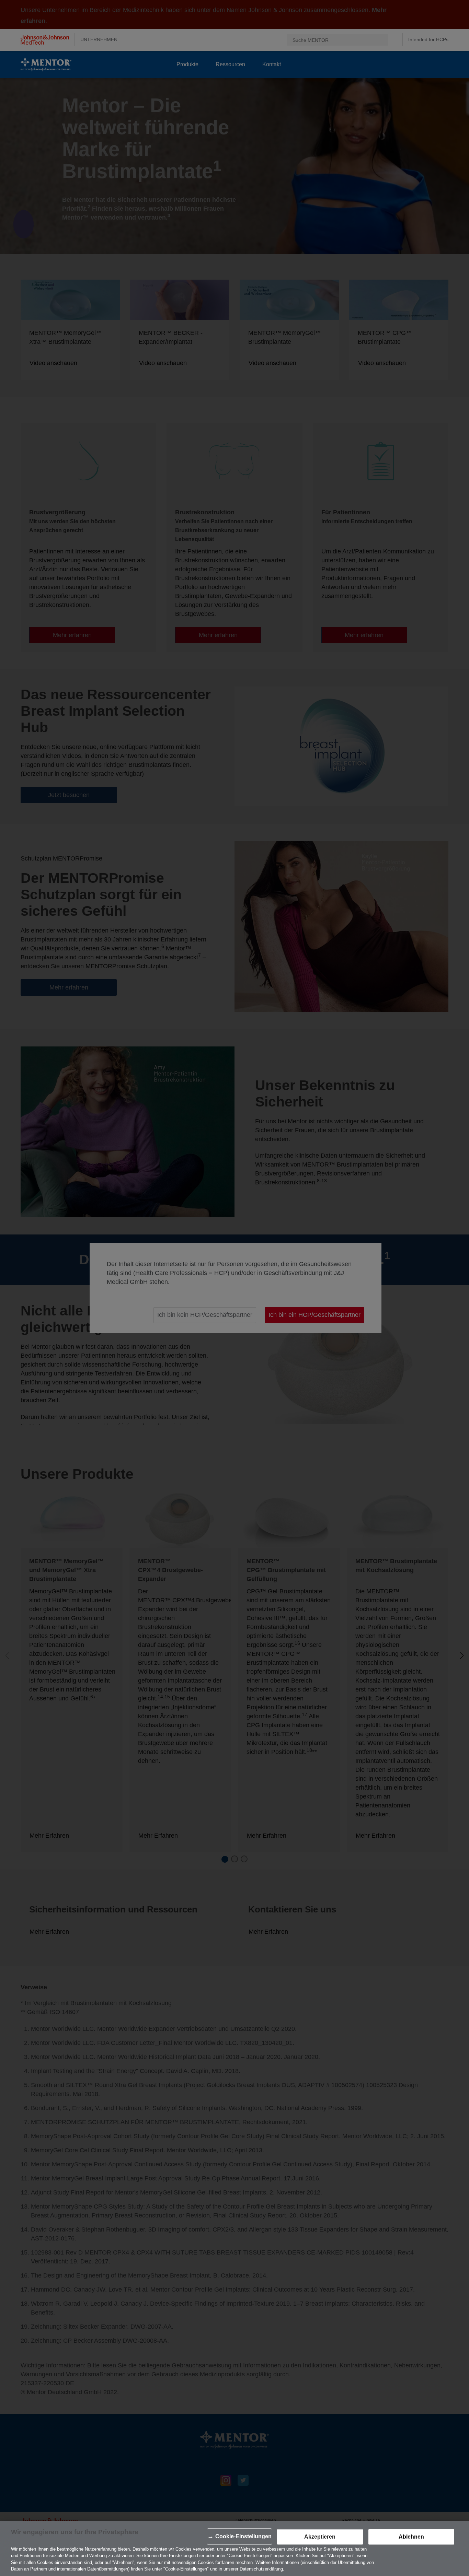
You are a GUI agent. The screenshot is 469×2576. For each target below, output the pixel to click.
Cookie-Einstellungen (243, 2537)
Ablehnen (411, 2537)
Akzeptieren (320, 2537)
